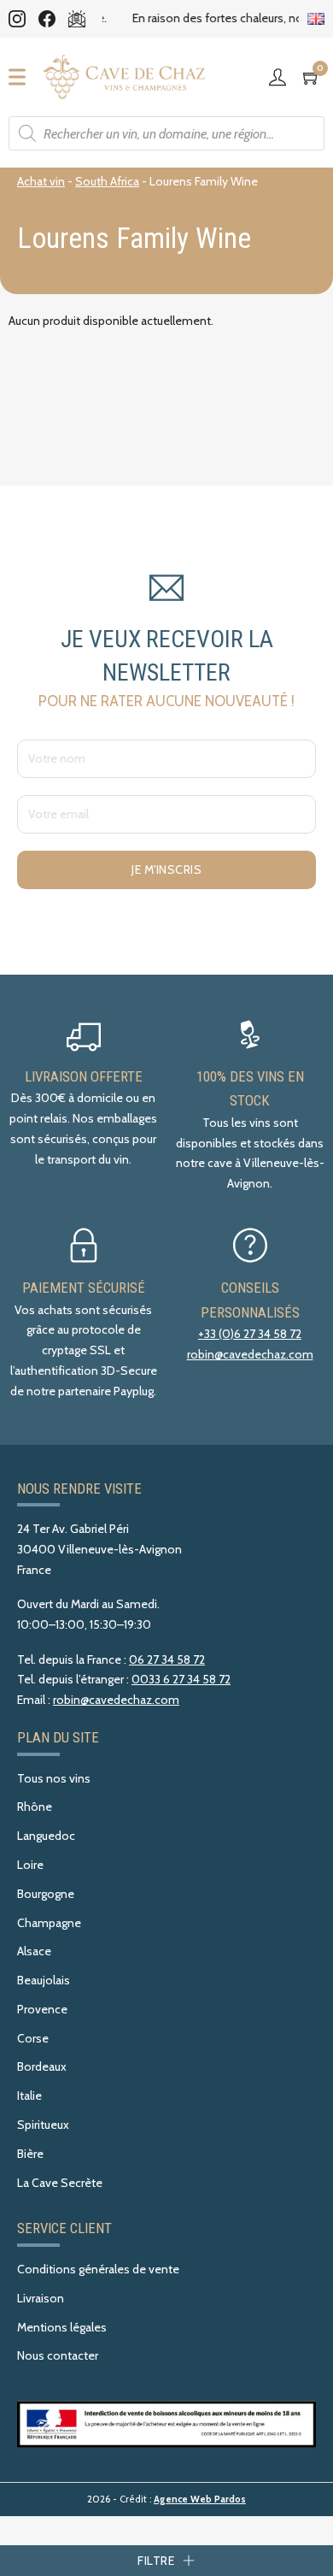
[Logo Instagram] (17, 19)
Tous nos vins (54, 1778)
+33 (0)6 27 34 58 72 (250, 1334)
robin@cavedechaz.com (250, 1354)
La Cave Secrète (60, 2183)
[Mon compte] (282, 77)
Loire (30, 1865)
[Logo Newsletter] (77, 19)
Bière (30, 2154)
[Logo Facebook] (47, 19)
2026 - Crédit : (166, 2499)
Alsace (34, 1951)
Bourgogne (46, 1894)
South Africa (107, 181)
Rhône (35, 1807)
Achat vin (41, 181)
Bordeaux (42, 2066)
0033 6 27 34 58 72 (181, 1679)
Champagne (49, 1923)
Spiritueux (43, 2125)
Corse (33, 2038)
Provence (42, 2009)
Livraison (41, 2298)
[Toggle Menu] (22, 77)
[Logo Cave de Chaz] (124, 77)
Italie (29, 2096)
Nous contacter (58, 2355)
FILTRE (156, 2561)
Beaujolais (44, 1980)
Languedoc (46, 1836)
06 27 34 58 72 (167, 1659)
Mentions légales (62, 2327)
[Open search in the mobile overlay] (166, 133)
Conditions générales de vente (98, 2269)
